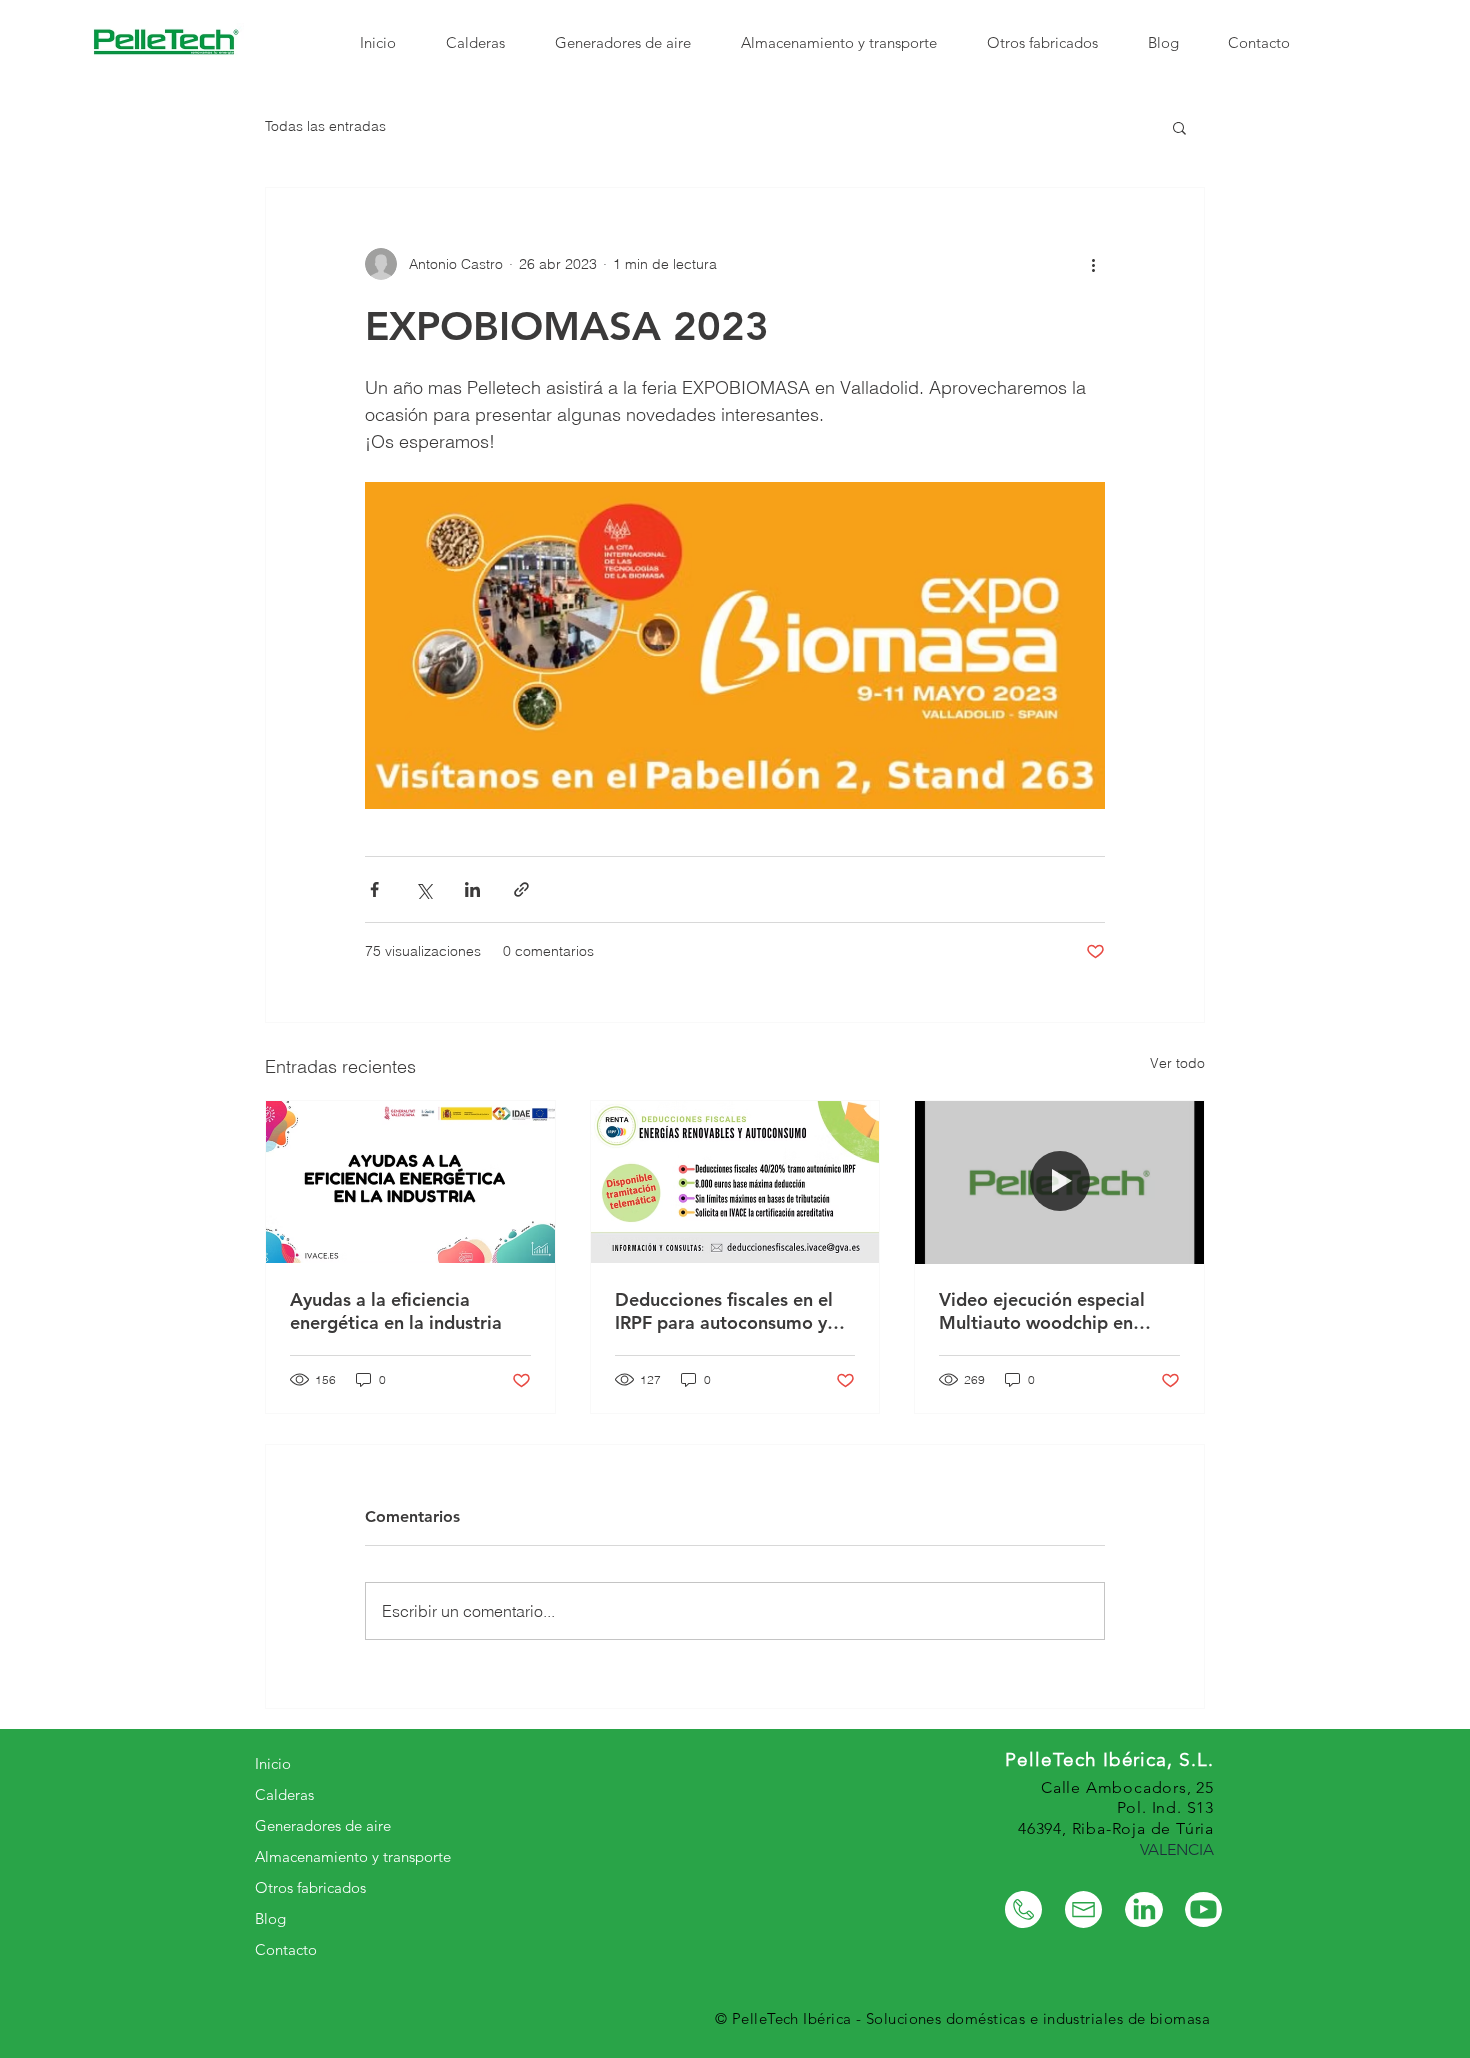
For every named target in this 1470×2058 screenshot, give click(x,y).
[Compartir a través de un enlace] (521, 889)
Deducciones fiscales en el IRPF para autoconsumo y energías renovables (724, 1311)
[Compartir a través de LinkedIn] (472, 889)
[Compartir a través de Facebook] (374, 889)
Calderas (284, 1794)
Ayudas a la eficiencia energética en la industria (396, 1311)
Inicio (273, 1763)
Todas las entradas (325, 126)
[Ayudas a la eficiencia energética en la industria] (410, 1182)
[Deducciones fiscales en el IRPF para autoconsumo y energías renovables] (735, 1182)
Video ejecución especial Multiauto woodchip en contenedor (1042, 1311)
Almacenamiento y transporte (353, 1856)
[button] (1179, 127)
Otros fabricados (310, 1887)
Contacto (286, 1949)
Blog (270, 1918)
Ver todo (1177, 1063)
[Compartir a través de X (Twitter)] (423, 889)
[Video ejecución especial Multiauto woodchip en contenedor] (1059, 1182)
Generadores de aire (323, 1825)
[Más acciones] (1093, 264)
